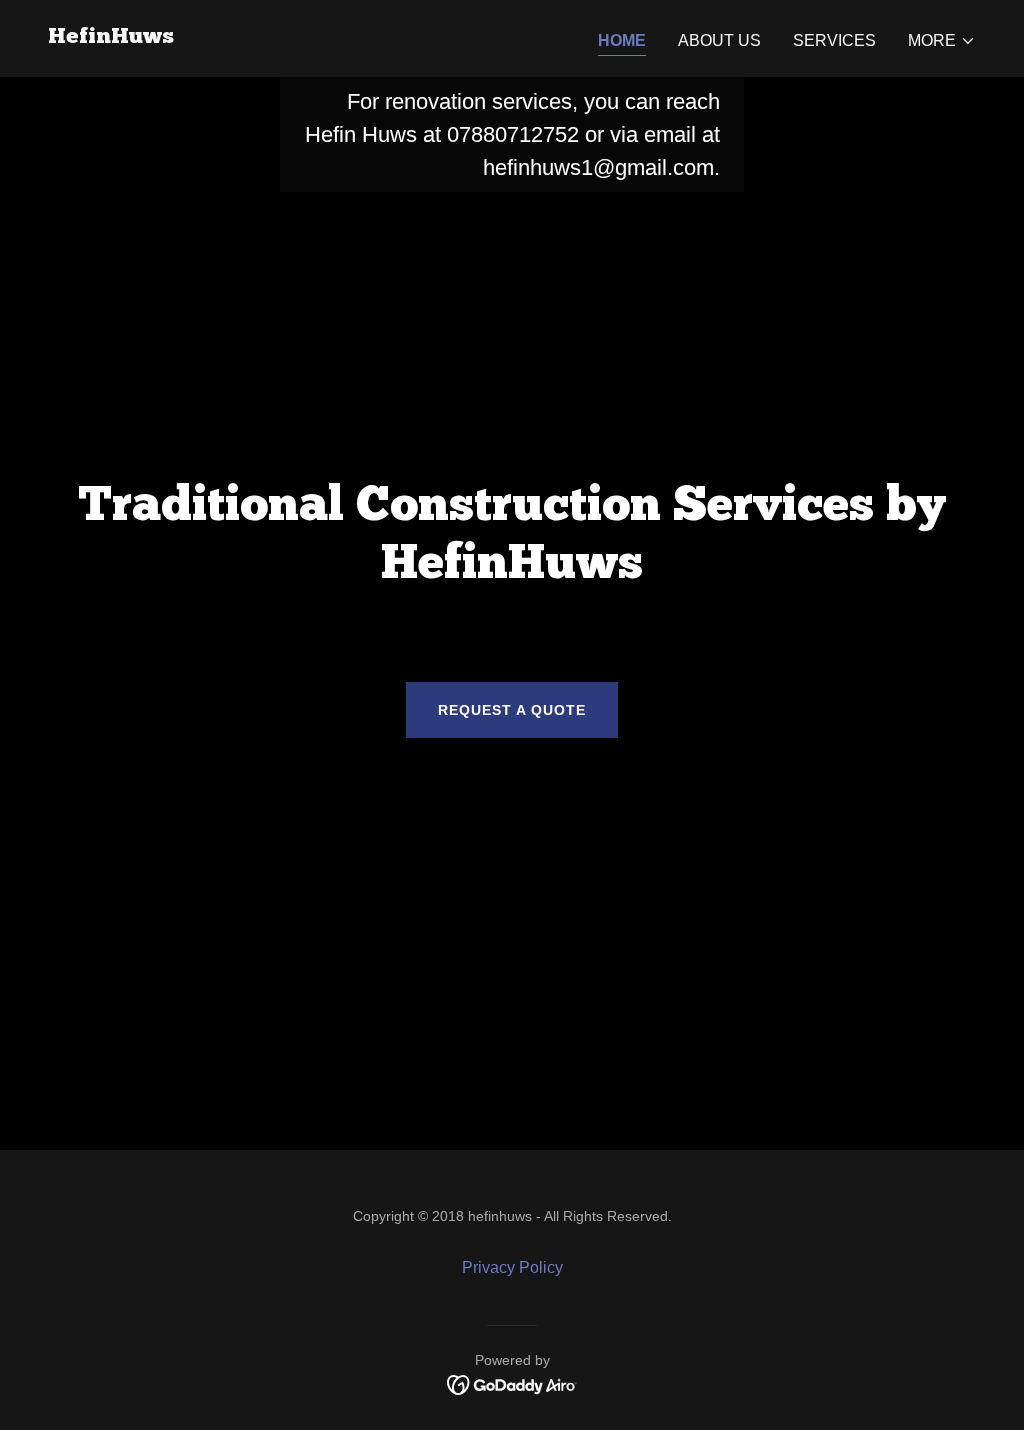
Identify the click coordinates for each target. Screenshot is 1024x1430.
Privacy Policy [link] (512, 1267)
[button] (942, 41)
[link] (111, 37)
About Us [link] (719, 40)
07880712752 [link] (513, 134)
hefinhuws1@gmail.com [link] (598, 167)
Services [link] (834, 40)
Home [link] (622, 40)
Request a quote (512, 710)
